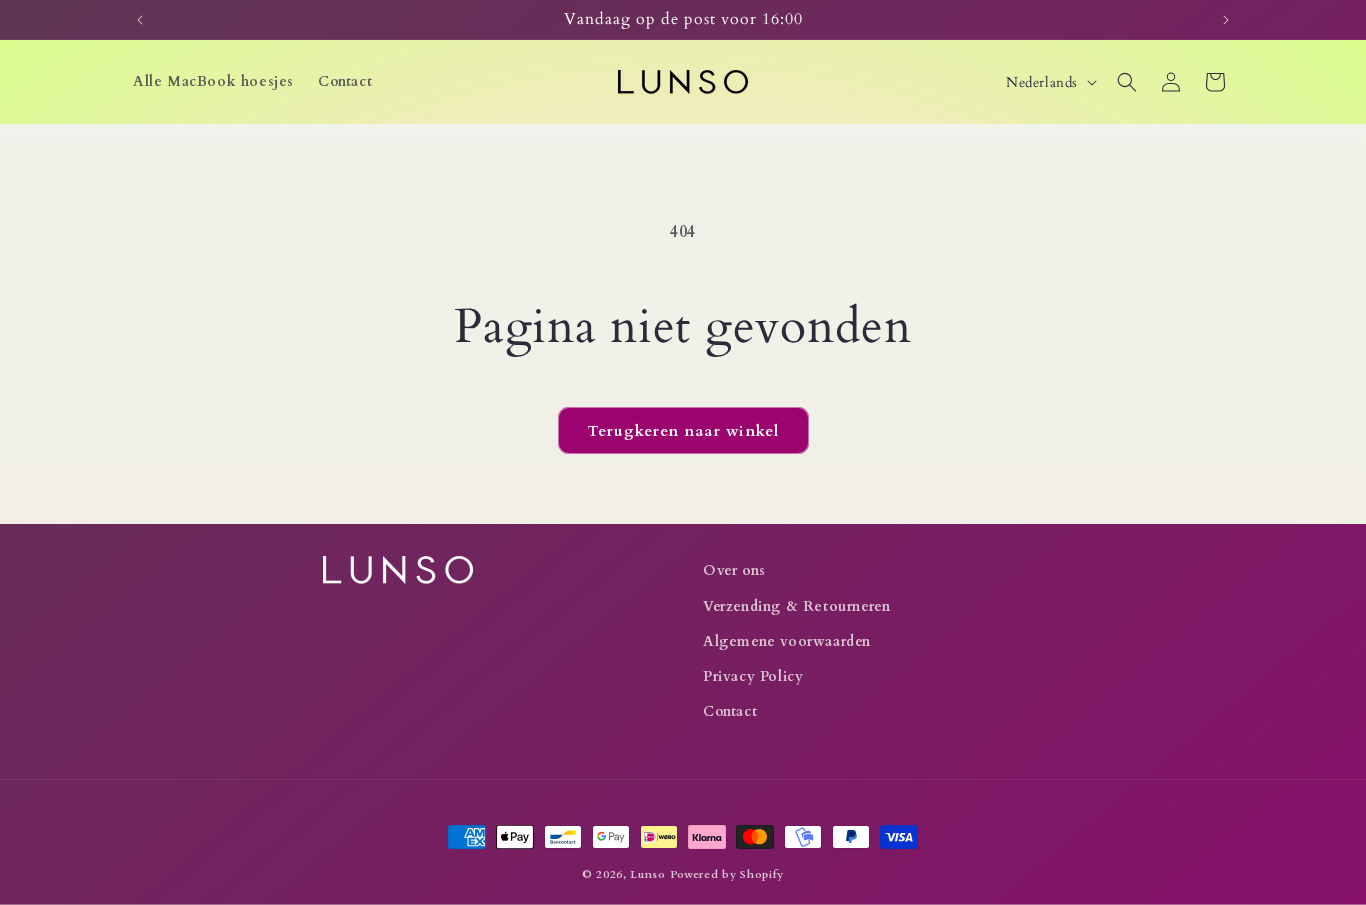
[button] (1127, 82)
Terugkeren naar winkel (683, 431)
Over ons (734, 570)
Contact (730, 711)
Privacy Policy (753, 676)
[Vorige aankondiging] (140, 20)
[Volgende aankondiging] (1226, 20)
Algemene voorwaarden (787, 641)
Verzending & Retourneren (796, 606)
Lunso (648, 874)
